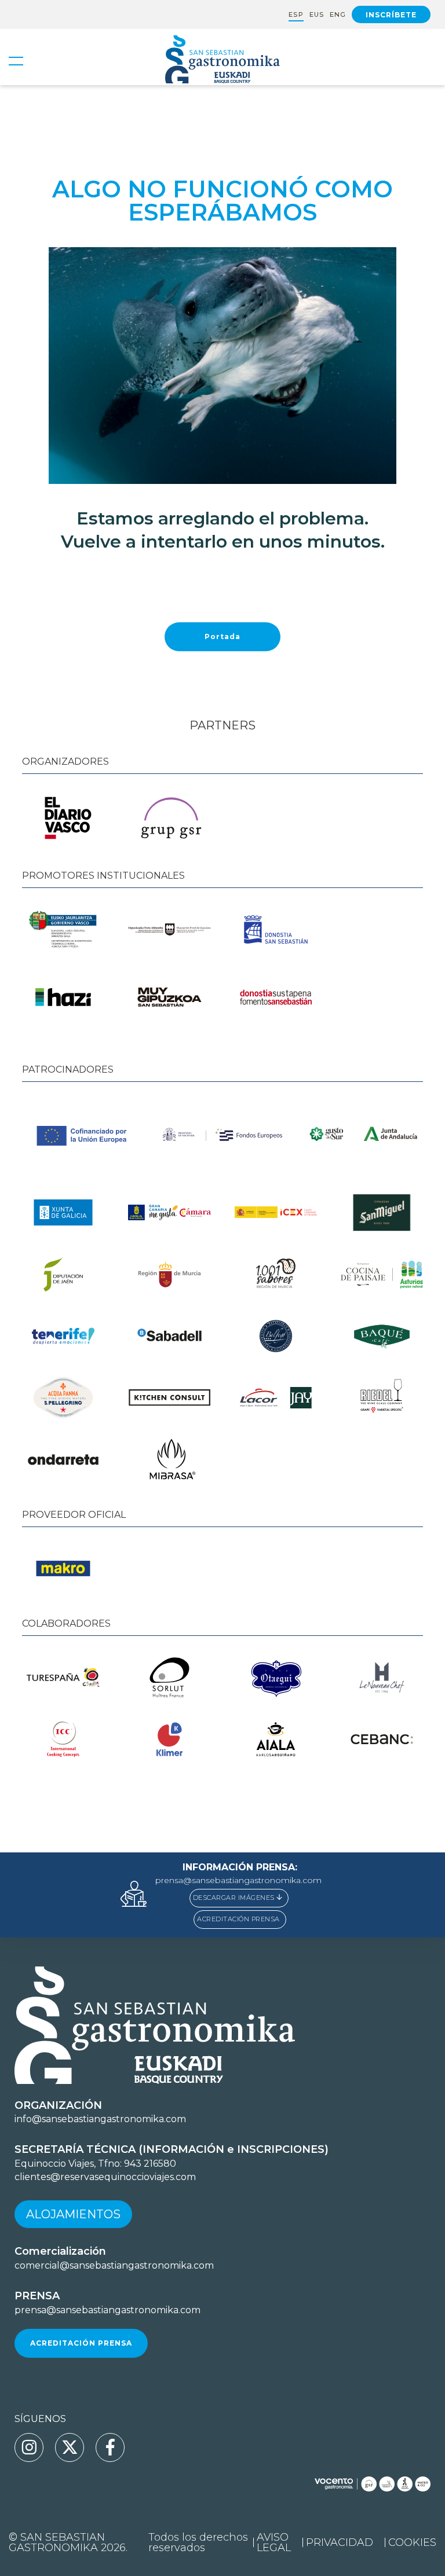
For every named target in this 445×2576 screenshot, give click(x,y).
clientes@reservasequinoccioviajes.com (105, 2177)
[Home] (222, 61)
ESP (296, 15)
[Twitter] (70, 2447)
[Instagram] (29, 2447)
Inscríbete (391, 15)
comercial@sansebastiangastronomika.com (114, 2265)
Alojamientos (73, 2214)
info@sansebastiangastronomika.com (100, 2119)
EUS (317, 15)
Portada (222, 636)
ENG (338, 15)
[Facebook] (110, 2447)
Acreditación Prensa (81, 2343)
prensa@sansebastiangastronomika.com (238, 1880)
